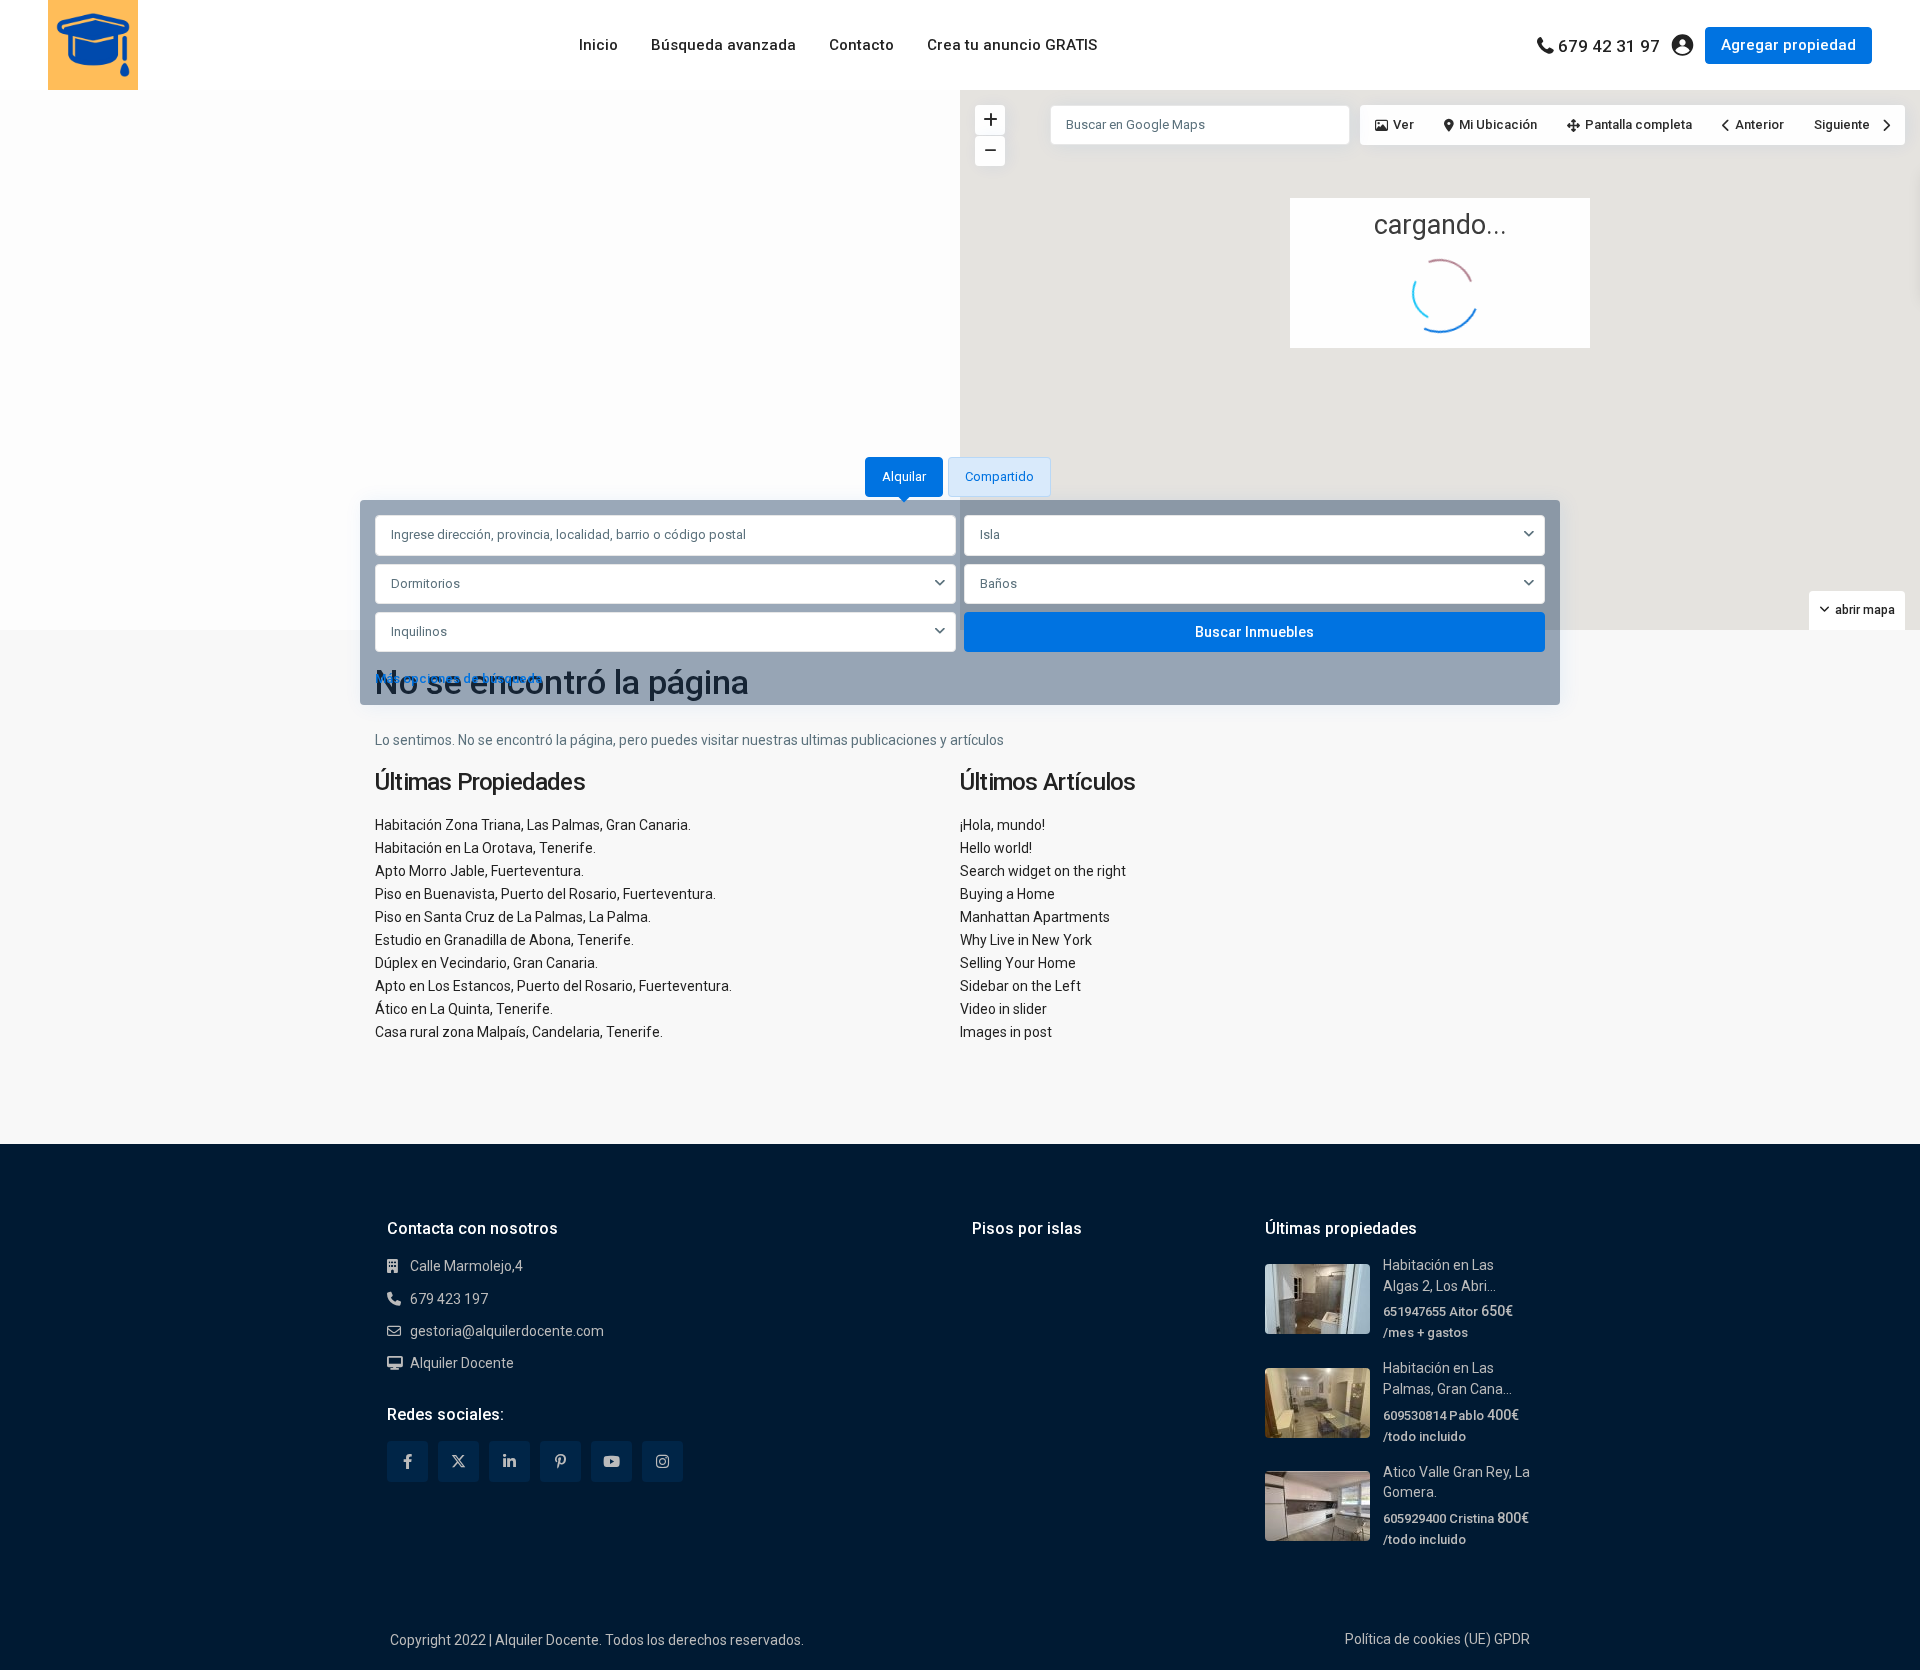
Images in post (1006, 1032)
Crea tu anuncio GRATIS (1012, 45)
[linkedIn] (509, 1461)
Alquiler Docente (462, 1363)
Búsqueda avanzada (723, 45)
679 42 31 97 (1609, 46)
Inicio (598, 45)
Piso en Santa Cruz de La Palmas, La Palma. (513, 917)
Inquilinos (419, 631)
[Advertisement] (480, 240)
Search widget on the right (1043, 871)
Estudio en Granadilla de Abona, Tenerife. (504, 940)
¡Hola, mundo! (1002, 825)
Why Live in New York (1026, 940)
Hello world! (996, 848)
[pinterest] (560, 1461)
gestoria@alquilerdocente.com (507, 1331)
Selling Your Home (1018, 963)
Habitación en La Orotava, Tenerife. (485, 848)
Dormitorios (425, 583)
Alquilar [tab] (904, 476)
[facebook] (407, 1461)
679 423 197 (449, 1299)
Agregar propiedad (1788, 45)
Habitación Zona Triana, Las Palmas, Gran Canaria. (533, 825)
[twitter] (458, 1461)
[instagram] (662, 1461)
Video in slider (1003, 1009)
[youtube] (611, 1461)
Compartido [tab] (999, 476)
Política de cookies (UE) (1418, 1639)
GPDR (1512, 1639)
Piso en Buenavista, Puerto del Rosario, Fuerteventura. (545, 894)
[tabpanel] (960, 605)
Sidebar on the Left (1020, 986)
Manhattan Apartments (1035, 917)
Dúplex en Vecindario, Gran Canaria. (486, 963)
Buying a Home (1007, 894)
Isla (990, 534)
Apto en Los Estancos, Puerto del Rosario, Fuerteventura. (553, 986)
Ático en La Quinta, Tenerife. (464, 1009)
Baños (998, 583)
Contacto (861, 45)
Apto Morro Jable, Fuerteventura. (479, 871)
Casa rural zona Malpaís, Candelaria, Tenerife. (519, 1032)
